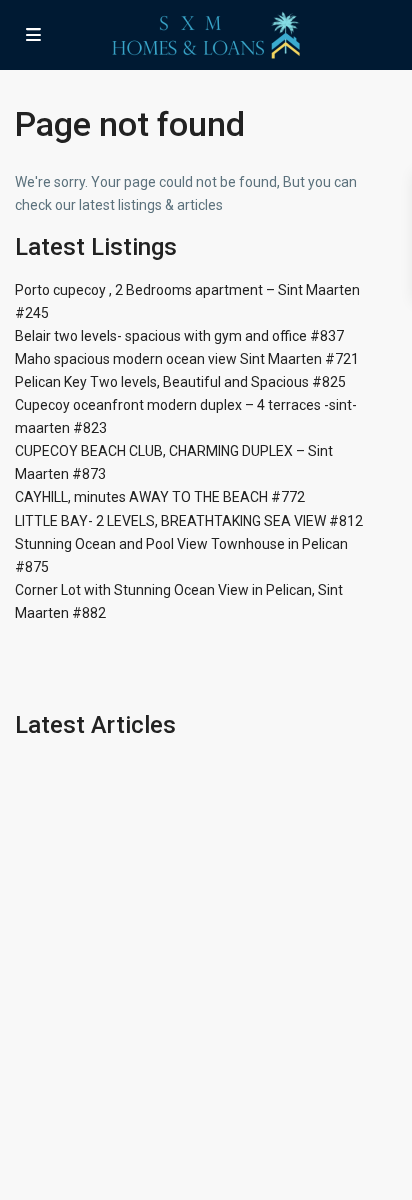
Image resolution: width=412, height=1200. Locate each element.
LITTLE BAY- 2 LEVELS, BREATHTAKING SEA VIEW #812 (189, 521)
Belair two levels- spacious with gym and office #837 (179, 336)
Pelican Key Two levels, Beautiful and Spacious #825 (180, 382)
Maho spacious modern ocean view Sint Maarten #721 (187, 359)
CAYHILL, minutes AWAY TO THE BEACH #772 (160, 497)
